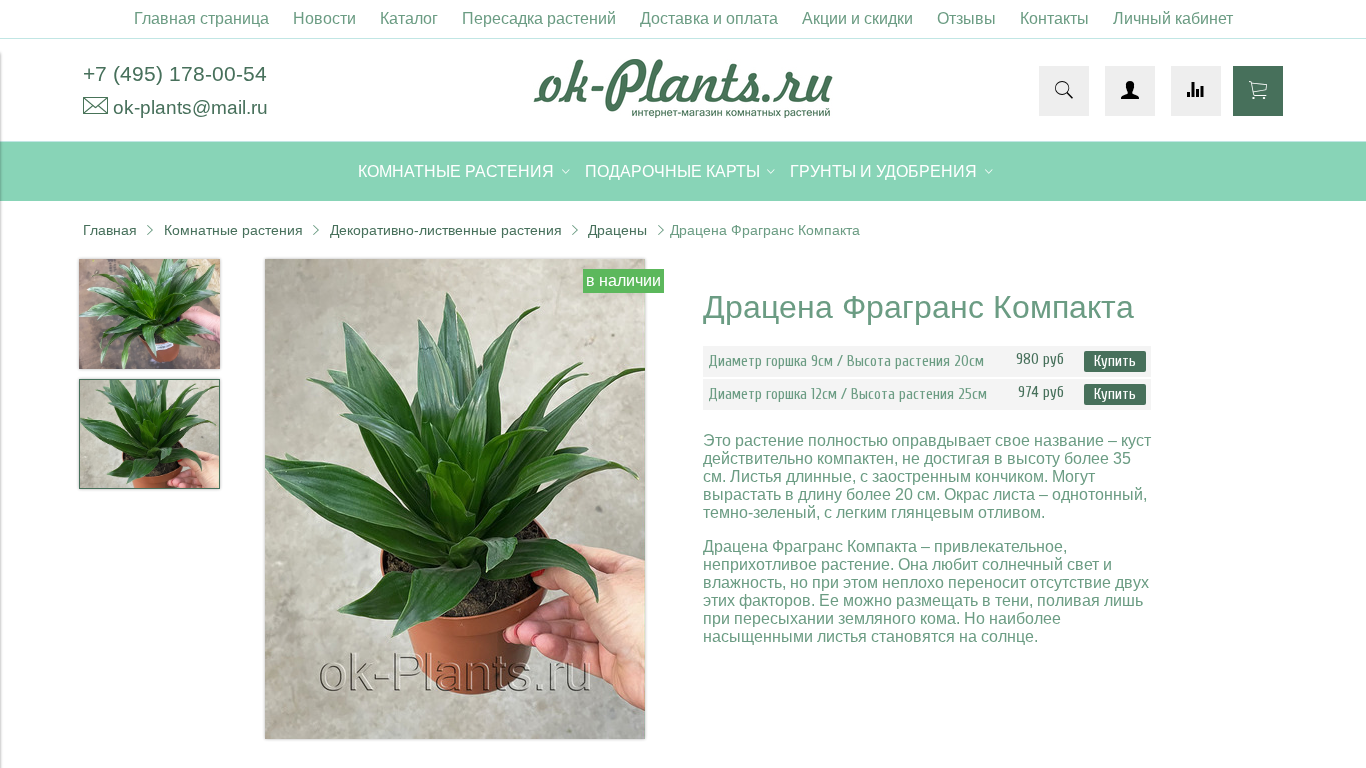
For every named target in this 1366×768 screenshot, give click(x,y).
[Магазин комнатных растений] (683, 112)
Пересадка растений (539, 18)
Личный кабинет (1173, 18)
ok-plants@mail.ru (190, 107)
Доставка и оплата (709, 18)
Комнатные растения (233, 230)
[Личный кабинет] (1130, 91)
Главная (110, 230)
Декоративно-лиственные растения (446, 230)
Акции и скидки (857, 18)
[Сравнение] (1196, 91)
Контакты (1054, 18)
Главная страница (201, 18)
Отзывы (966, 18)
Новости (324, 18)
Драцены (617, 230)
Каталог (409, 18)
